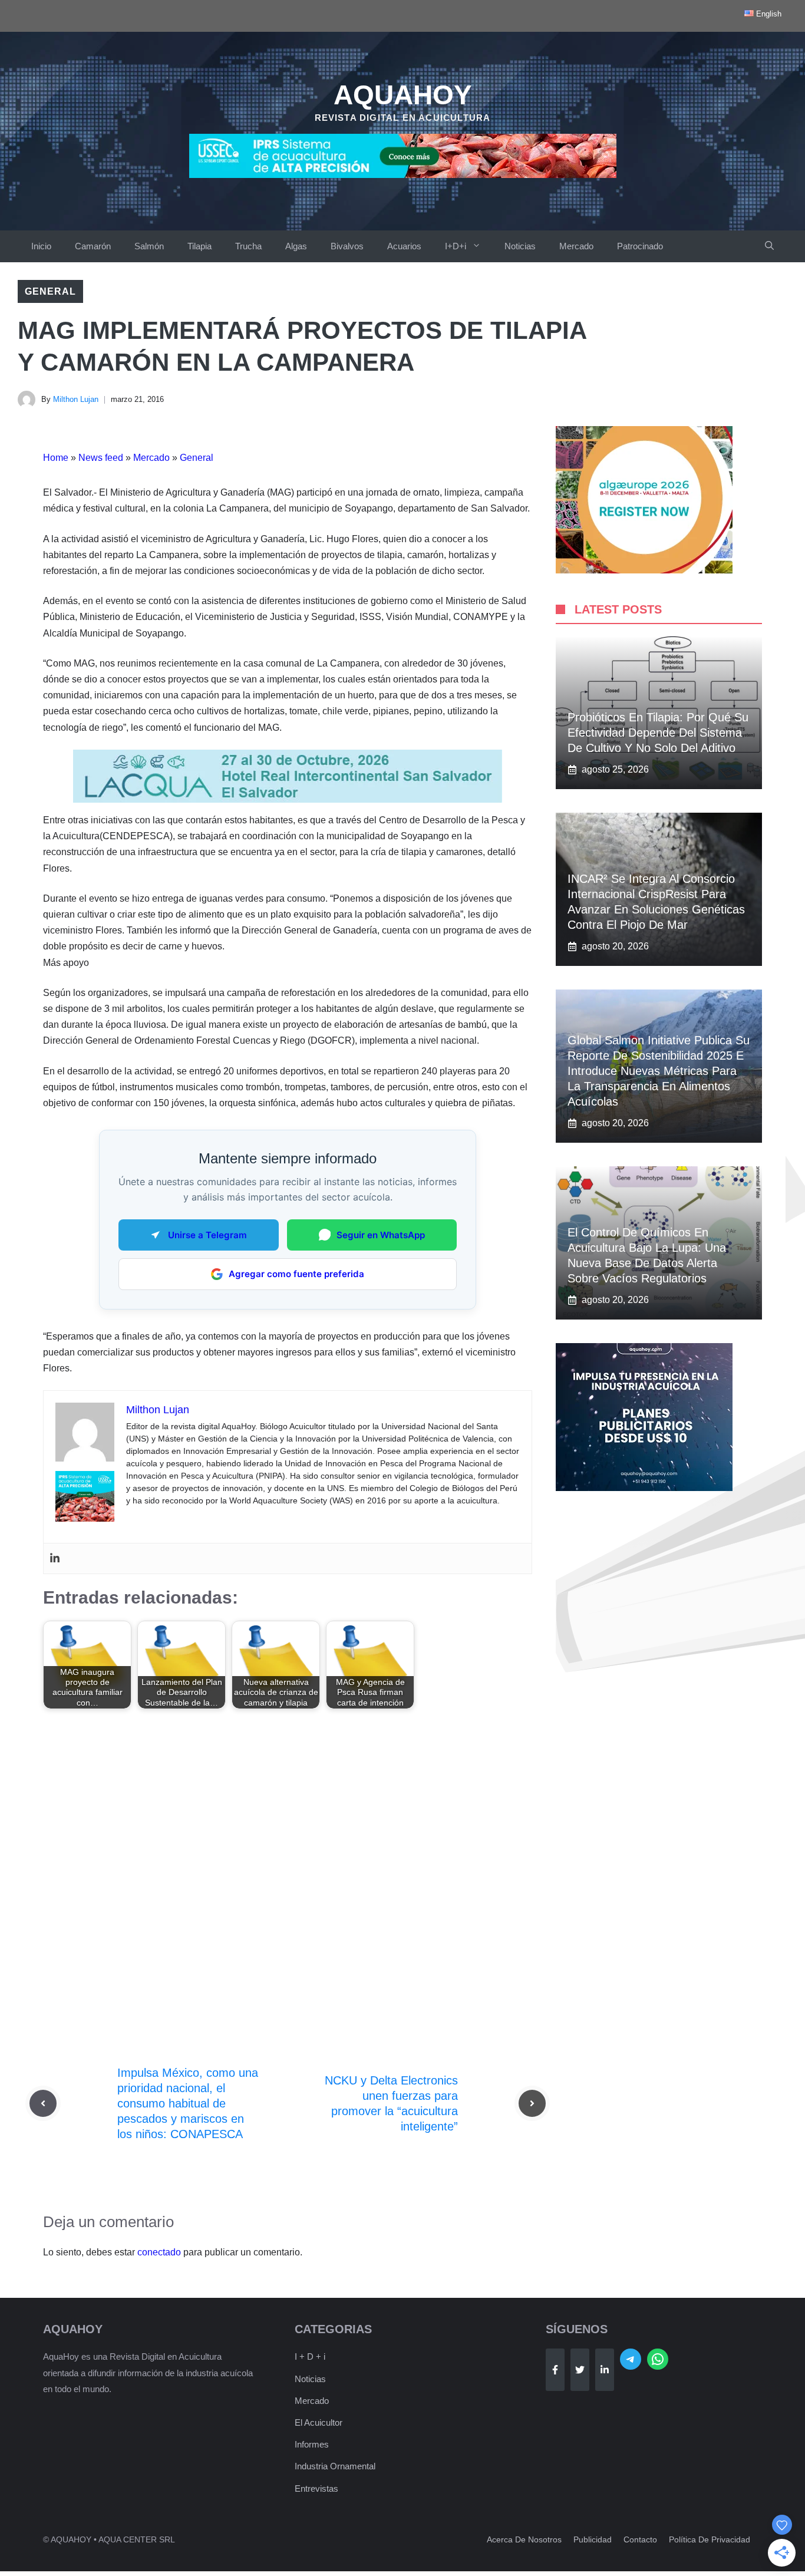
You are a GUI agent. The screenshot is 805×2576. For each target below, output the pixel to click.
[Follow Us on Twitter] (580, 2370)
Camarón (93, 246)
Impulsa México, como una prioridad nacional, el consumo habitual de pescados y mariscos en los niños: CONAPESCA (188, 2103)
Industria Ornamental (335, 2466)
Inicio (41, 246)
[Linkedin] (55, 1559)
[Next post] (532, 2103)
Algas (296, 246)
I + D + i (310, 2356)
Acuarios (404, 246)
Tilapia (199, 246)
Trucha (248, 246)
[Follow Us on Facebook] (555, 2370)
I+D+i (456, 246)
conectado (159, 2252)
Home (56, 458)
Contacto (640, 2539)
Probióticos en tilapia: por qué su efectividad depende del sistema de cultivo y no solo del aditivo (658, 733)
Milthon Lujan (76, 399)
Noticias (520, 246)
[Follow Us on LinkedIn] (605, 2370)
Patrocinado (640, 246)
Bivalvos (347, 246)
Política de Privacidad (710, 2539)
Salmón (149, 246)
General (50, 291)
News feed (101, 458)
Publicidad (593, 2539)
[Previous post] (43, 2103)
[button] (769, 246)
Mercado (576, 246)
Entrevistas (316, 2488)
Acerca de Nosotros (524, 2539)
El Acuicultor (319, 2422)
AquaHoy (403, 95)
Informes (312, 2444)
